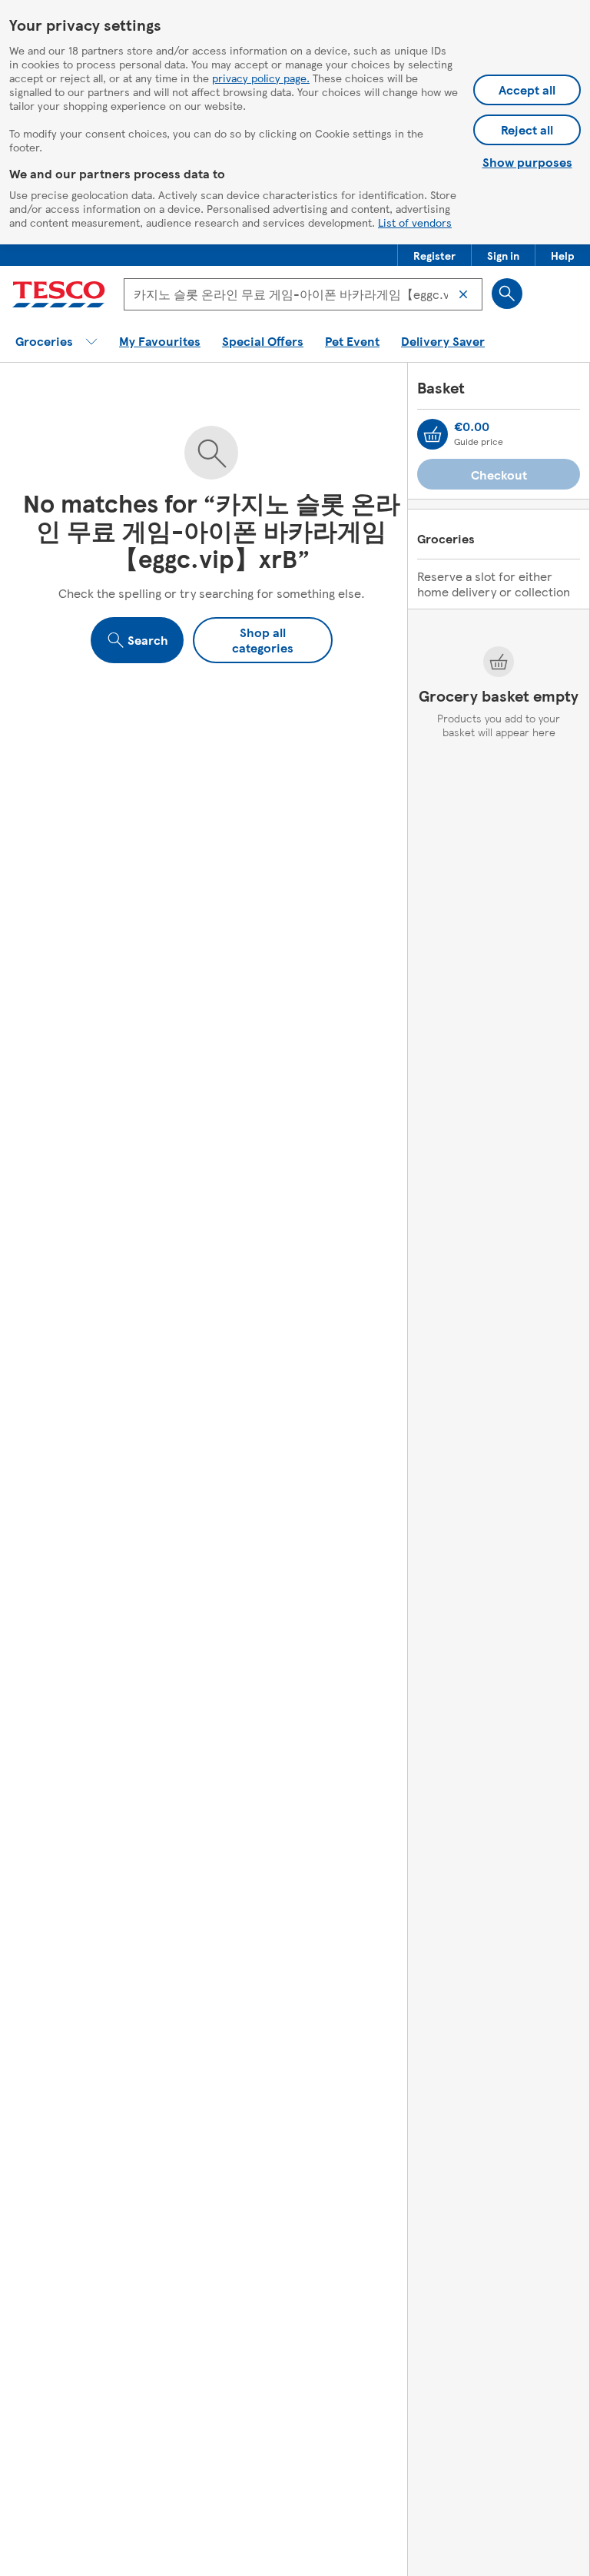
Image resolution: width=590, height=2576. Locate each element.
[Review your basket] (433, 434)
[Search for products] (507, 294)
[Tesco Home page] (59, 294)
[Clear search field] (463, 294)
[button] (434, 255)
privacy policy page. (261, 78)
